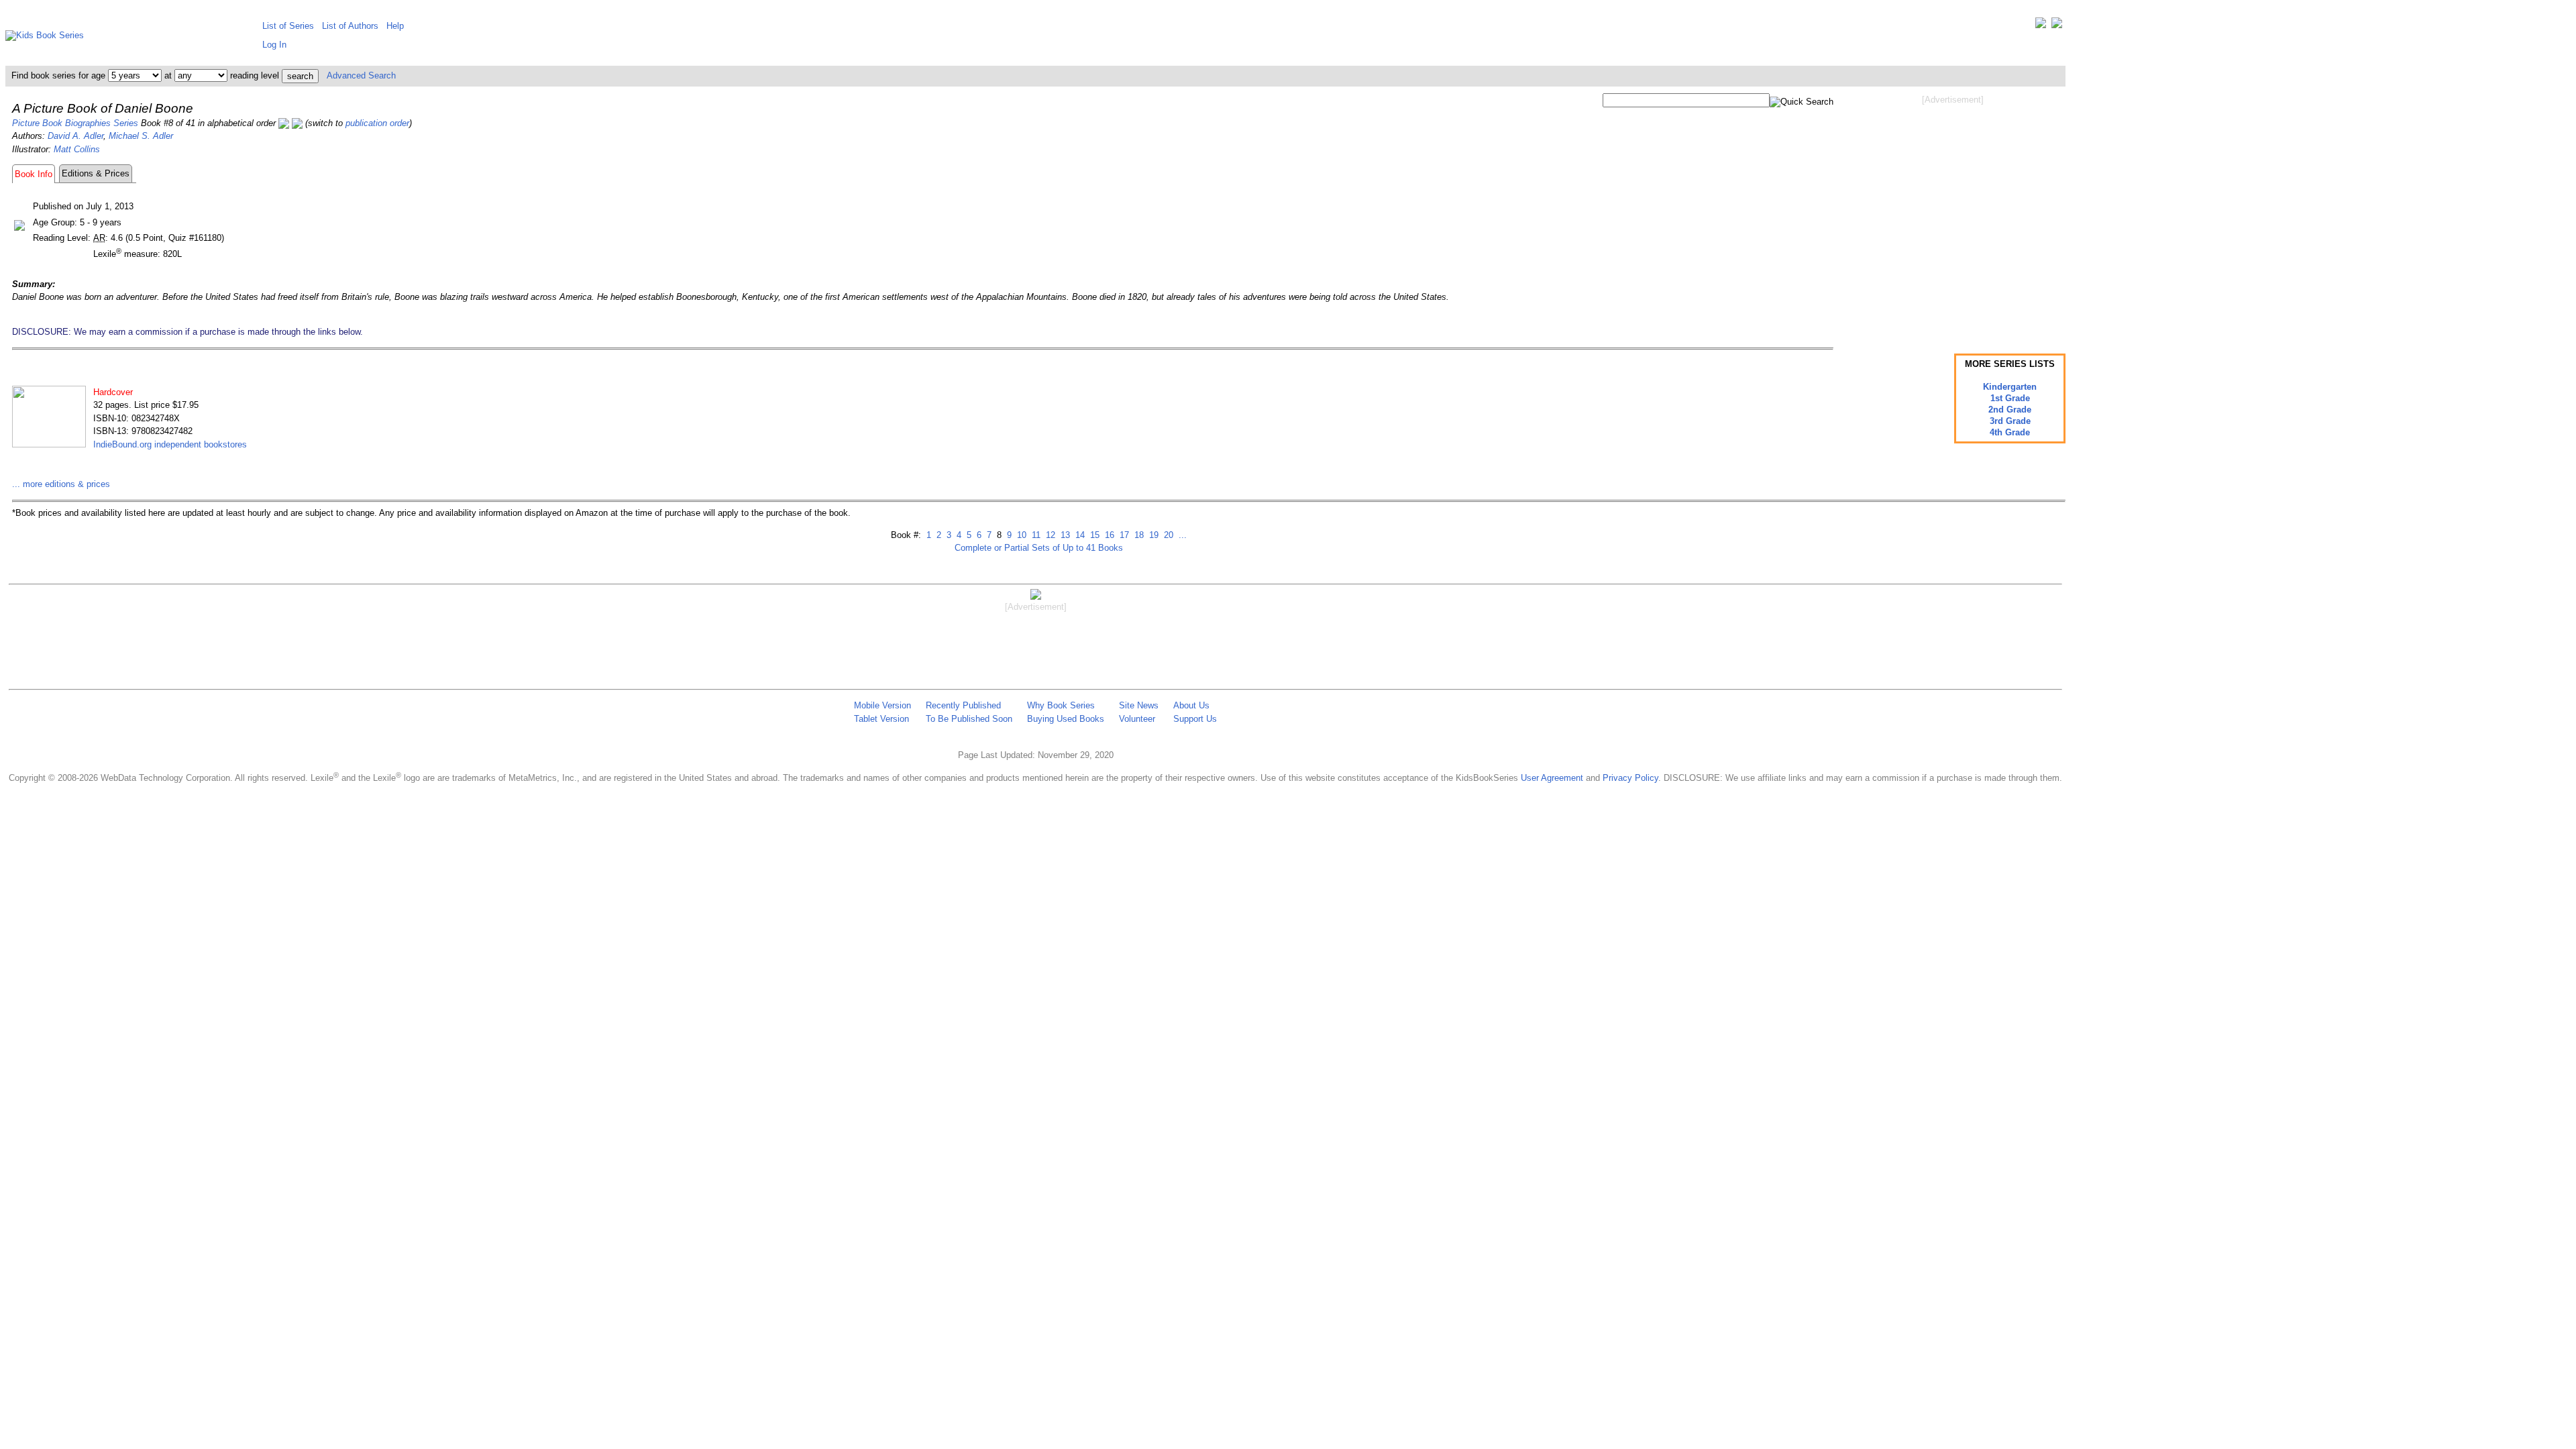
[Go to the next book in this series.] (297, 123)
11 (1035, 535)
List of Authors (350, 26)
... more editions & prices (61, 484)
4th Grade (2010, 432)
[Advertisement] (1953, 213)
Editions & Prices (96, 173)
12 (1049, 535)
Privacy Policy (1630, 778)
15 (1093, 535)
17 (1123, 535)
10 (1020, 535)
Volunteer (1137, 719)
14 (1079, 535)
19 (1152, 535)
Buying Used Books (1066, 719)
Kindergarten (2010, 387)
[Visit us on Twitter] (2041, 26)
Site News (1139, 705)
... (1181, 535)
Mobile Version (882, 705)
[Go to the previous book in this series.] (284, 123)
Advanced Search (361, 75)
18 (1138, 535)
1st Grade (2010, 398)
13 (1064, 535)
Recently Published (963, 705)
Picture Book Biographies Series (75, 123)
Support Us (1195, 719)
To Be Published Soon (969, 719)
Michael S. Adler (141, 136)
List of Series (288, 26)
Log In (274, 45)
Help (395, 26)
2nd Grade (2010, 410)
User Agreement (1552, 778)
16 (1108, 535)
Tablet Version (881, 719)
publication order (377, 123)
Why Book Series (1061, 705)
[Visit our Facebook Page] (2057, 26)
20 (1167, 535)
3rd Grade (2010, 421)
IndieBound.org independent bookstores (170, 444)
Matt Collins (77, 149)
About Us (1191, 705)
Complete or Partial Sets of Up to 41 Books (1039, 548)
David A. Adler (75, 136)
